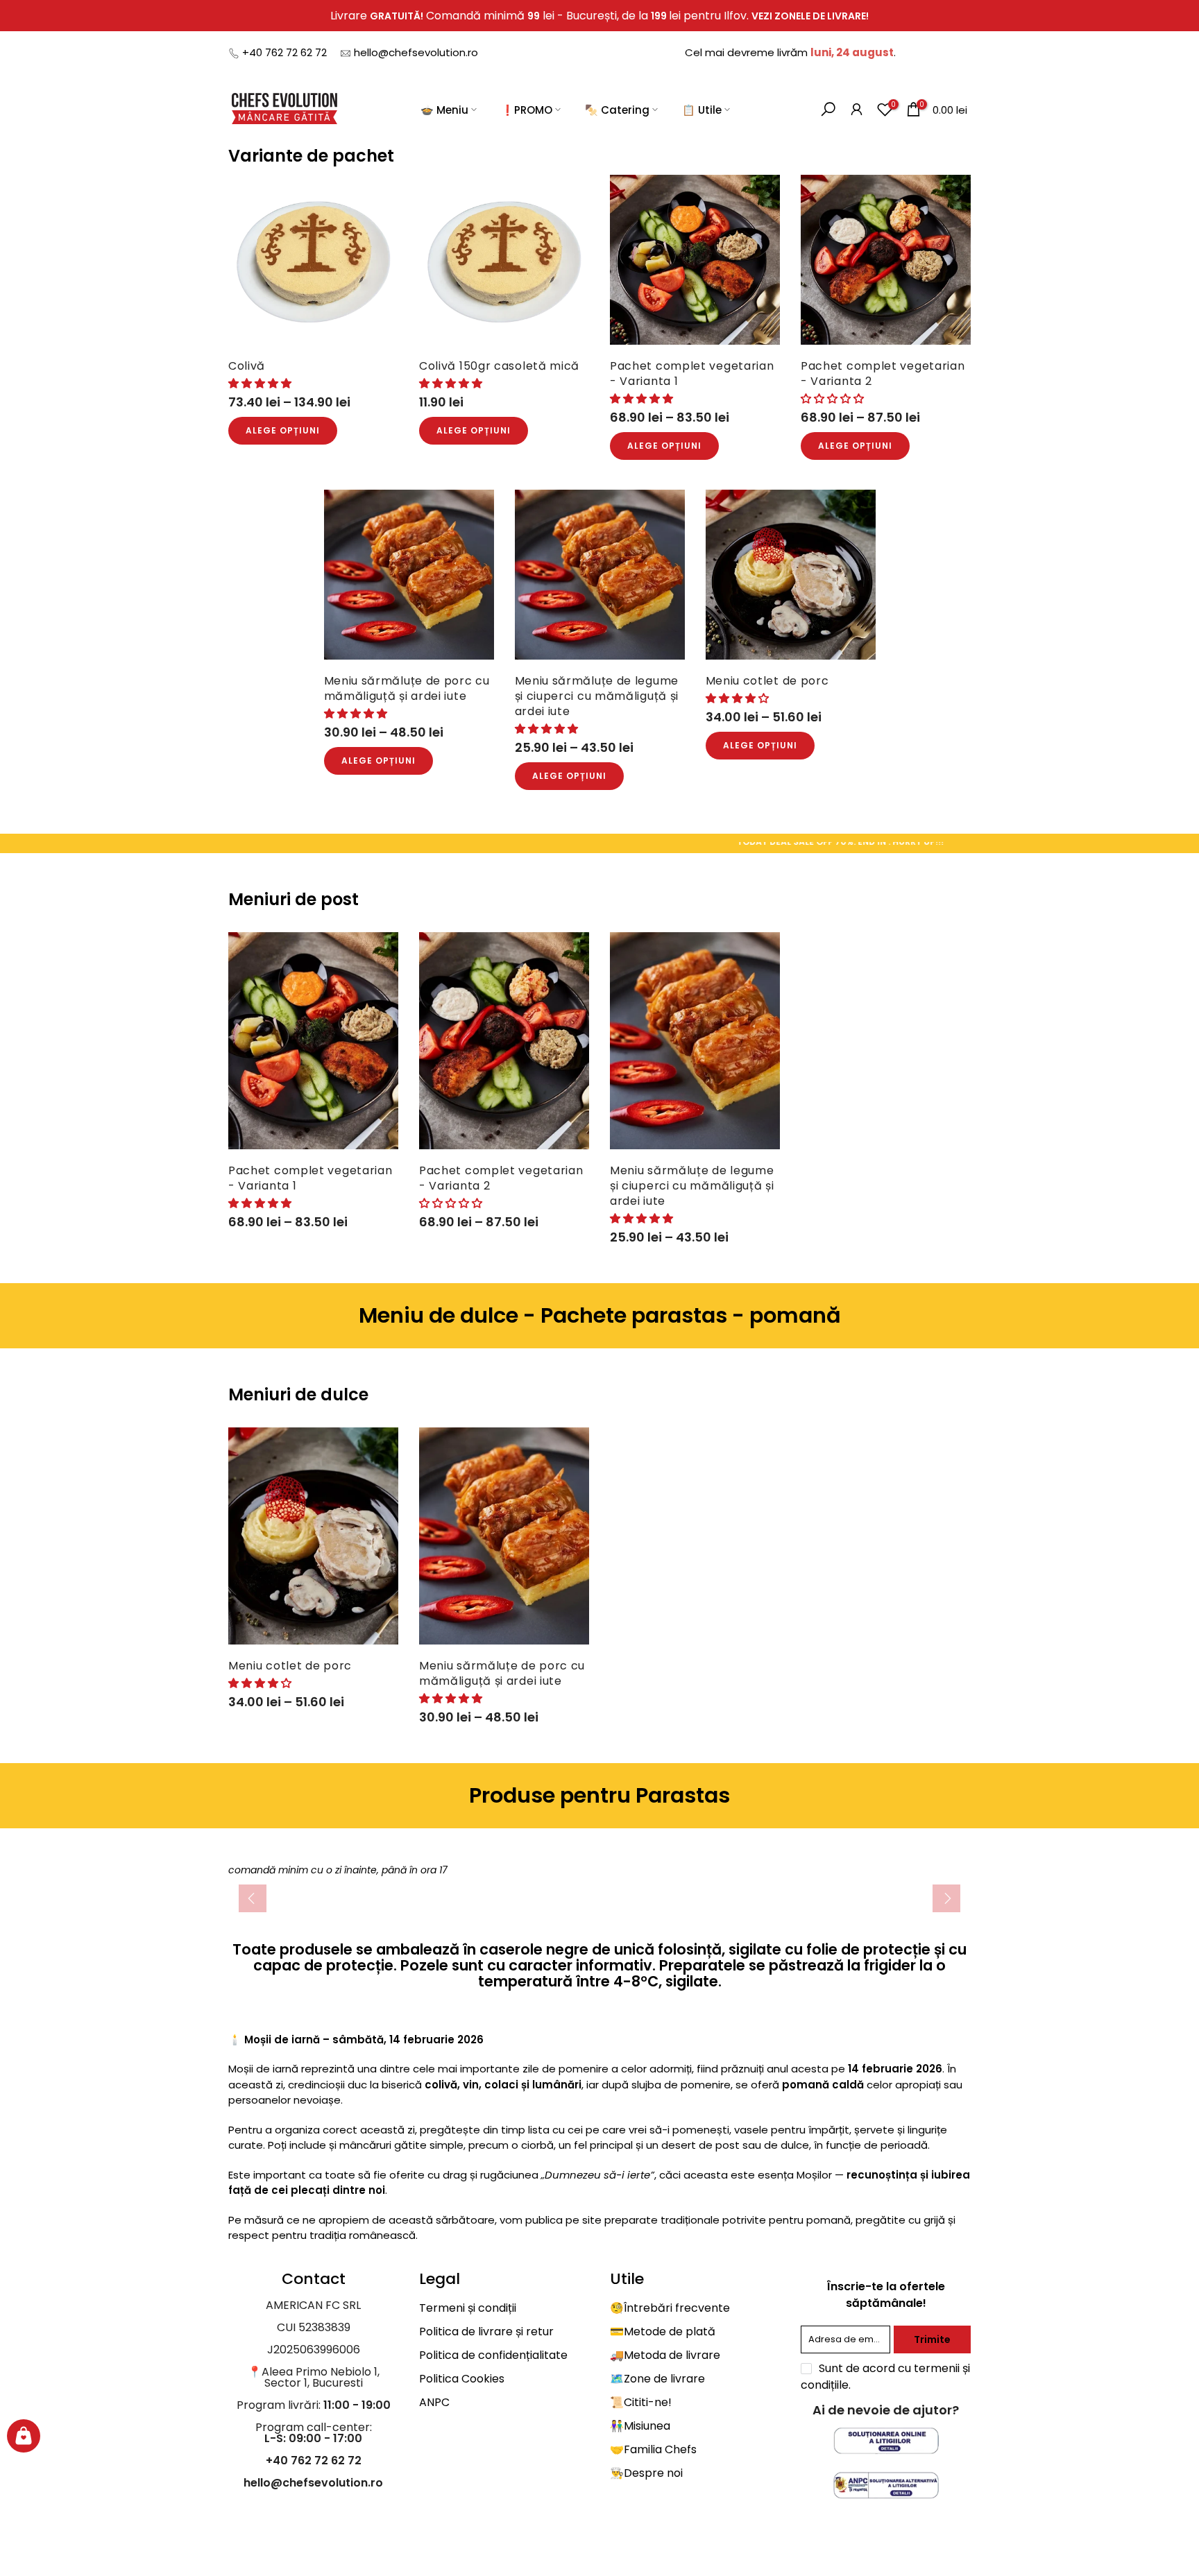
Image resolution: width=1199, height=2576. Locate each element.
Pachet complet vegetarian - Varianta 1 (692, 373)
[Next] (946, 1898)
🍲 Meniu (444, 109)
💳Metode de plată (663, 2332)
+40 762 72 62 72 (284, 52)
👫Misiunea (640, 2426)
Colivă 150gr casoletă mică (499, 366)
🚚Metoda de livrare (665, 2355)
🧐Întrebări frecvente (670, 2308)
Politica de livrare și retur (486, 2332)
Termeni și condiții (468, 2308)
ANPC (434, 2402)
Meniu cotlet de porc (767, 681)
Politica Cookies (462, 2379)
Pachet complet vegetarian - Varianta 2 (883, 373)
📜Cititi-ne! (641, 2402)
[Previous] (253, 1898)
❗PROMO (527, 109)
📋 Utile (702, 109)
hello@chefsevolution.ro (416, 52)
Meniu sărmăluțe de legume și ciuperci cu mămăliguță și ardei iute (597, 696)
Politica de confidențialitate (493, 2355)
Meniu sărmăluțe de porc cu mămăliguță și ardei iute (407, 688)
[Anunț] (599, 16)
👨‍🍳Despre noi (646, 2473)
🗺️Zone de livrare (657, 2379)
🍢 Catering (617, 109)
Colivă (247, 366)
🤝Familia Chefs (653, 2449)
